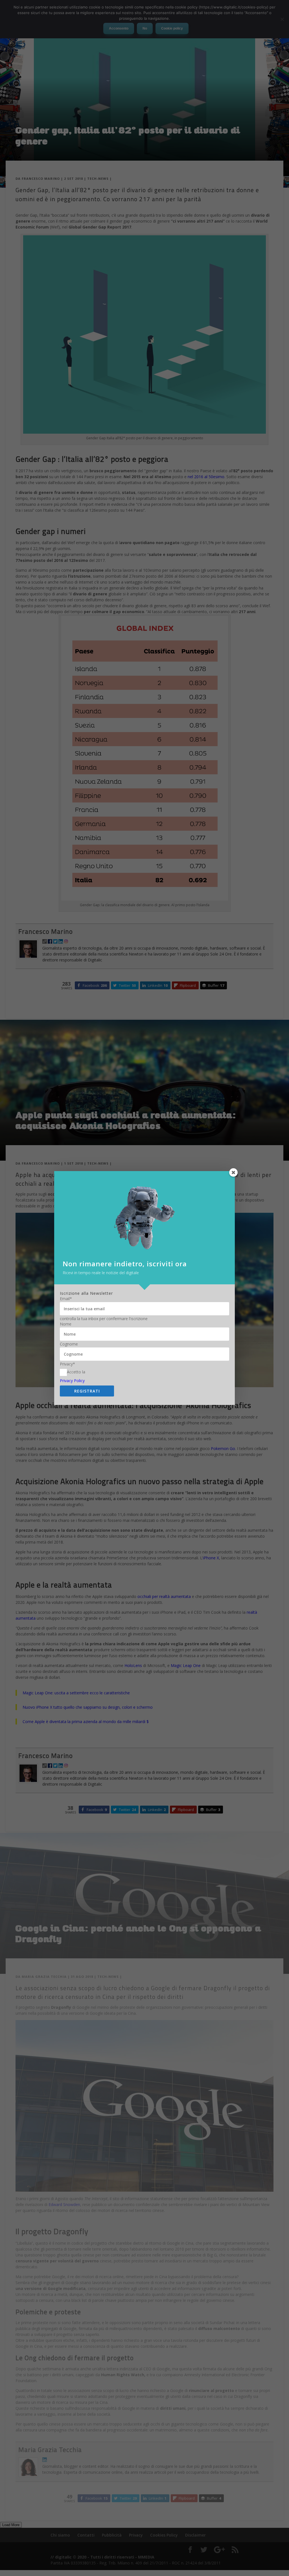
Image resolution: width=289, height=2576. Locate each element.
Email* (66, 1299)
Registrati (87, 1391)
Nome (66, 1324)
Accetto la (76, 1372)
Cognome (69, 1344)
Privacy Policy (72, 1381)
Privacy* (67, 1364)
